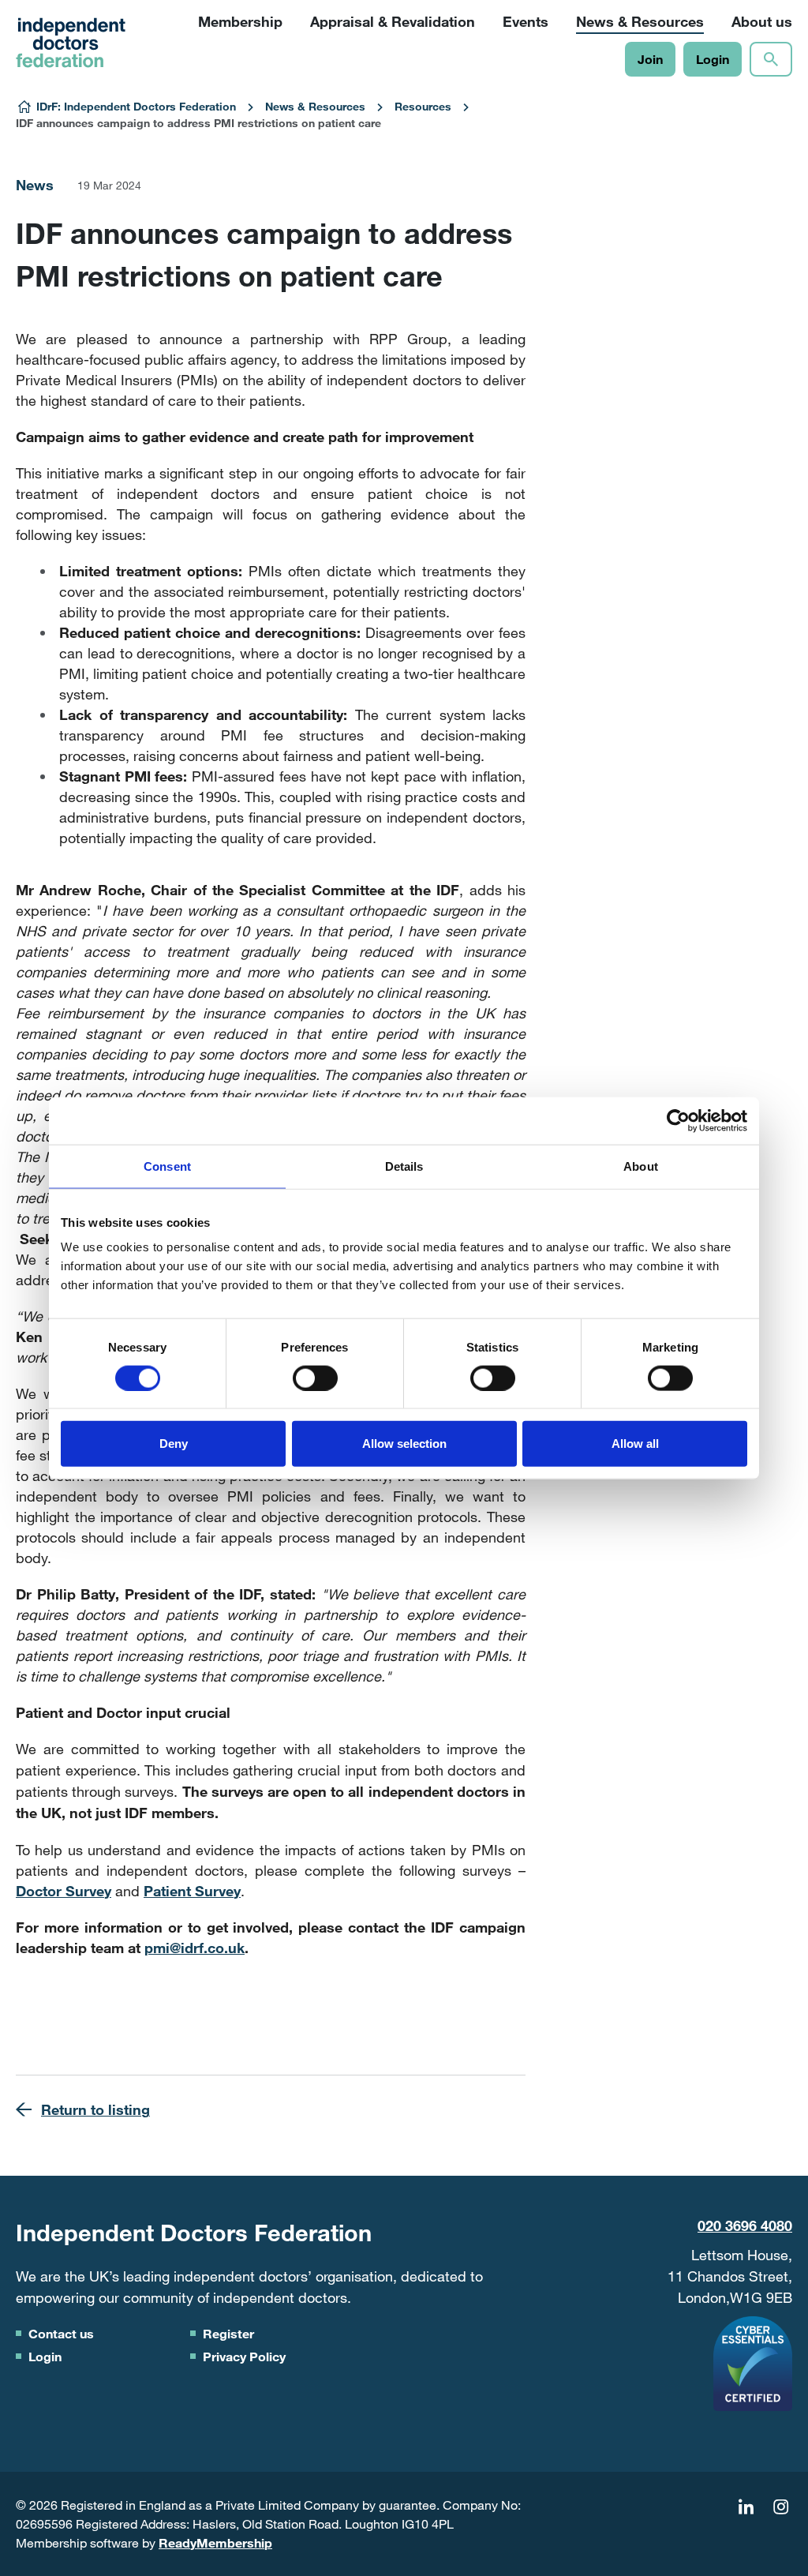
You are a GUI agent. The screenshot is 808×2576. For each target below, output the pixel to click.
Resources (423, 106)
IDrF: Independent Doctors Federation (136, 106)
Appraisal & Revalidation (393, 21)
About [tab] (641, 1166)
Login (713, 59)
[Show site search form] (771, 59)
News (35, 185)
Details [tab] (404, 1166)
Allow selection (404, 1444)
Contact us (61, 2333)
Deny (174, 1444)
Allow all (635, 1444)
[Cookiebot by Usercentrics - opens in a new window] (678, 1120)
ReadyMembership (215, 2542)
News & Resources (315, 106)
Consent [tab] (167, 1166)
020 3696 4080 (745, 2225)
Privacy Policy (244, 2356)
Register (228, 2333)
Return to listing (95, 2109)
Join (650, 59)
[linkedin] (746, 2507)
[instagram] (780, 2507)
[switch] (315, 1378)
